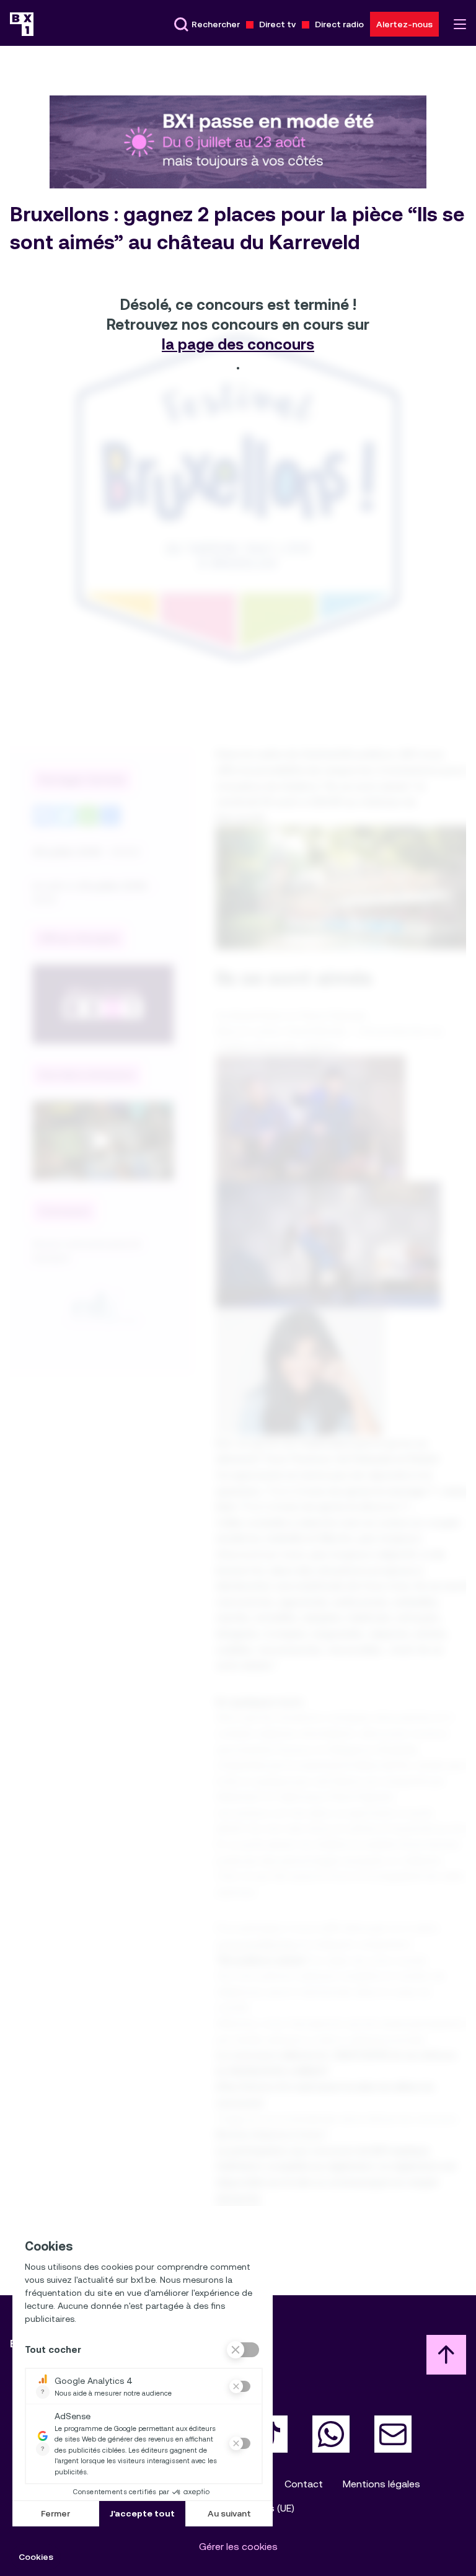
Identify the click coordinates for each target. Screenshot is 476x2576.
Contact (304, 2484)
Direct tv (277, 24)
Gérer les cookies (238, 2547)
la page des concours (238, 345)
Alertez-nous (404, 24)
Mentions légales (381, 2484)
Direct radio (339, 24)
